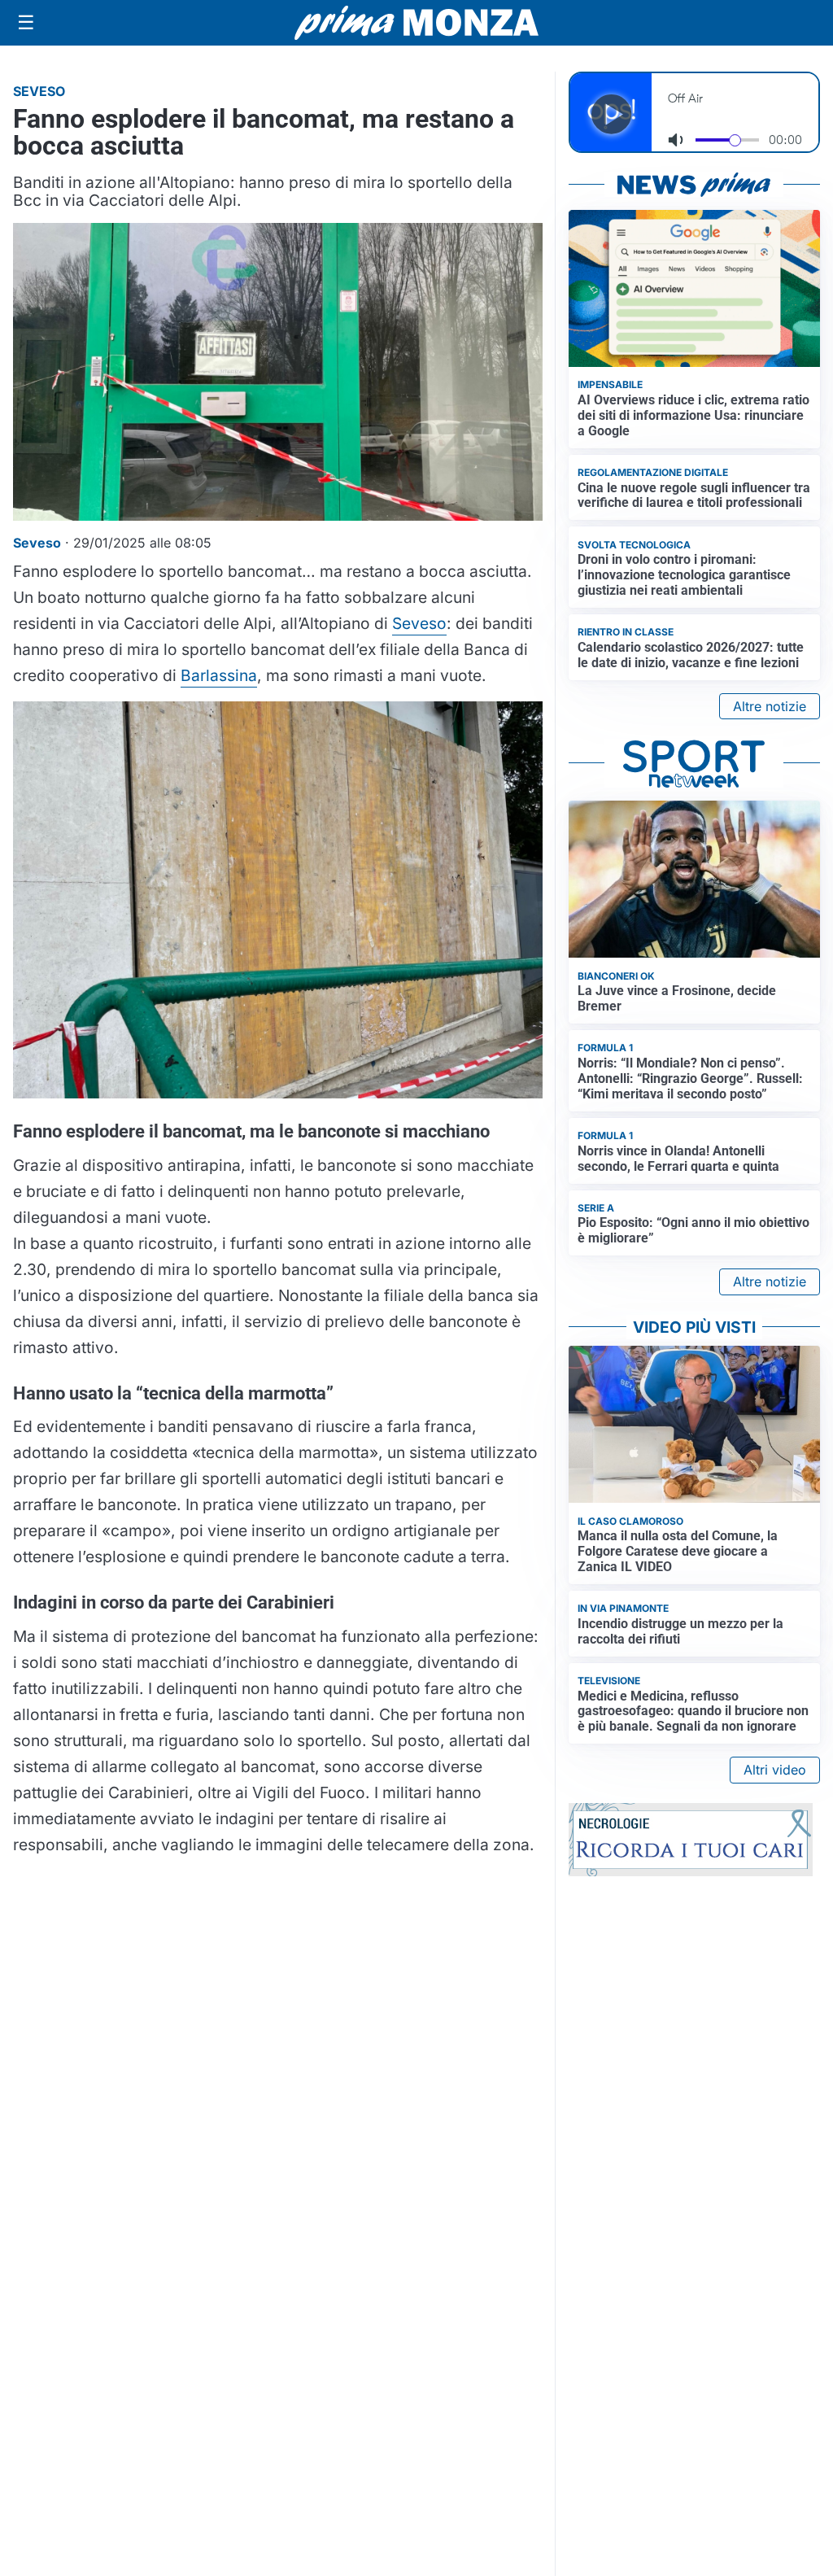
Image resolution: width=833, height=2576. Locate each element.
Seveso (419, 623)
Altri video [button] (775, 1770)
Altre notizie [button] (770, 706)
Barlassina (219, 675)
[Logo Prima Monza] (416, 23)
